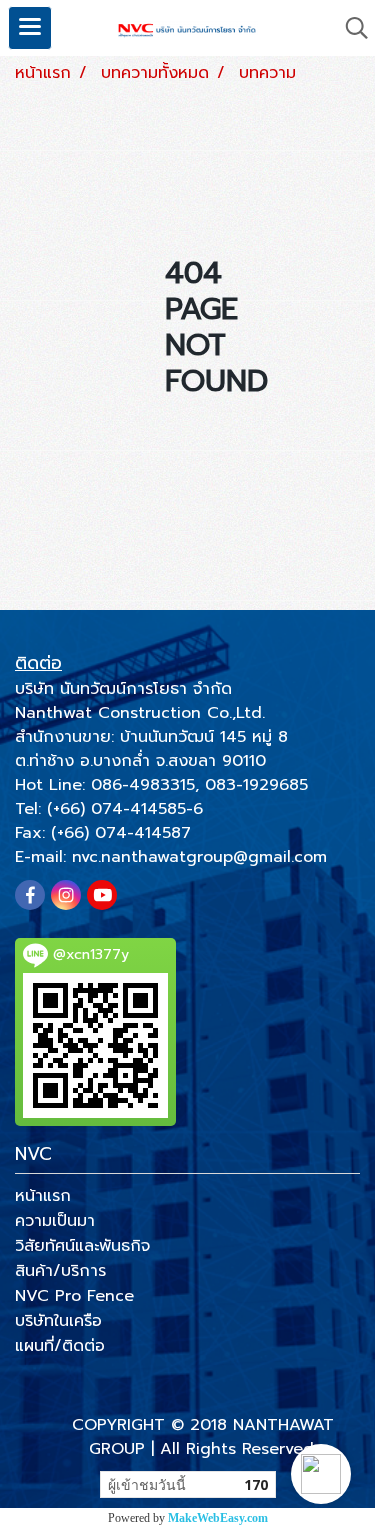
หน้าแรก (43, 1196)
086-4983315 (143, 785)
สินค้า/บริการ (60, 1271)
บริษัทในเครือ (58, 1321)
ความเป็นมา (55, 1221)
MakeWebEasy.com (218, 1518)
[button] (321, 1474)
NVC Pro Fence (74, 1296)
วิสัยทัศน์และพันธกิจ (82, 1246)
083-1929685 (256, 785)
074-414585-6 (147, 809)
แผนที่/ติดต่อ (60, 1346)
